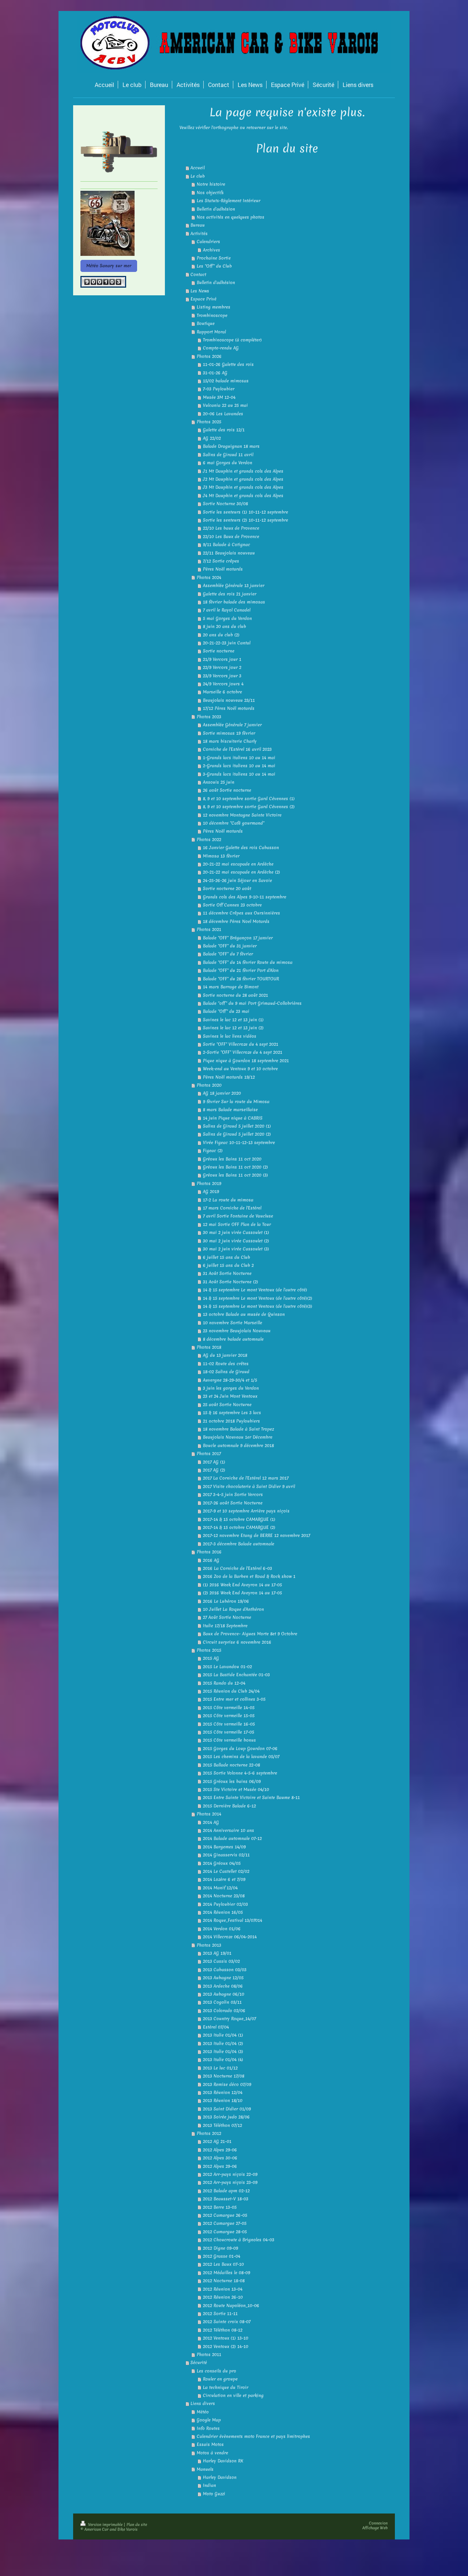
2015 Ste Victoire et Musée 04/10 (236, 1789)
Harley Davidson (220, 2477)
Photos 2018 (209, 1347)
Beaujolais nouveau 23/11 (229, 700)
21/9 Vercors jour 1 (222, 659)
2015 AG (211, 1658)
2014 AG (211, 1822)
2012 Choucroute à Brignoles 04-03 (239, 2240)
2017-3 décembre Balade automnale (239, 1544)
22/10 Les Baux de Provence (231, 537)
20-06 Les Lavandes (223, 414)
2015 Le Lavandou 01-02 (227, 1667)
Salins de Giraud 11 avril (228, 455)
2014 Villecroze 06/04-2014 (230, 1937)
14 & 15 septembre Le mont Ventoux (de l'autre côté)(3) (258, 1306)
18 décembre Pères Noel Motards (236, 921)
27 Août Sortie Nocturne (227, 1617)
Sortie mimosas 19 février (229, 733)
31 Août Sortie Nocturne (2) (231, 1282)
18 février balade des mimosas (234, 602)
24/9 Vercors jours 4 (223, 684)
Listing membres (214, 307)
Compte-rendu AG (221, 348)
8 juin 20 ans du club (224, 626)
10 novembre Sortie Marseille (233, 1323)
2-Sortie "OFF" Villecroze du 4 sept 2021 (243, 1052)
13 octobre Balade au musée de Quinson (244, 1314)
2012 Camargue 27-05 (225, 2223)
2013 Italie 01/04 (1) (223, 2035)
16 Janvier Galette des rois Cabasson (241, 848)
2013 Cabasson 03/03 (225, 1970)
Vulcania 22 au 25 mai (225, 405)
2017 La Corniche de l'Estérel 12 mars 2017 (246, 1478)
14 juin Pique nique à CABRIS (233, 1118)
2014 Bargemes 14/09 (224, 1847)
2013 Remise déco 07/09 (227, 2084)
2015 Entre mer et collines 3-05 (234, 1699)
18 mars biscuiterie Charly (230, 741)
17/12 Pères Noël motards (229, 708)
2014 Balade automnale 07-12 (232, 1838)
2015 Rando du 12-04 (224, 1683)
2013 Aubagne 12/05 (223, 1978)
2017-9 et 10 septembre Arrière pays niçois (246, 1511)
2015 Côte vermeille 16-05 (229, 1724)
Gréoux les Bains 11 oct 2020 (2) (235, 1167)
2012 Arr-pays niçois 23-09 (230, 2182)
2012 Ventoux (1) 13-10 (226, 2338)
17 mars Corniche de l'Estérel (232, 1208)
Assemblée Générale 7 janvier (232, 725)
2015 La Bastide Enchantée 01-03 (236, 1675)
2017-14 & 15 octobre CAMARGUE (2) (239, 1527)
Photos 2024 (209, 577)
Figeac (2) (213, 1151)
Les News (200, 291)
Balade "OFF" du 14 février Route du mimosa (248, 962)
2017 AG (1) (214, 1462)
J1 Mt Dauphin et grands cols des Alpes (243, 471)
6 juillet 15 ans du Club (227, 1257)
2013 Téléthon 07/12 (222, 2125)
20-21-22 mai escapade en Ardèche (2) (241, 872)
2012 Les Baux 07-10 (223, 2264)
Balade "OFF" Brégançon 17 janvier (238, 938)
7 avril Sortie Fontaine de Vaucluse (238, 1216)
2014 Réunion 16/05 (223, 1912)
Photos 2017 (209, 1454)
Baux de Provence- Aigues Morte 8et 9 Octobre (250, 1634)
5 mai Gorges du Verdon (227, 618)
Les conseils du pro (216, 2371)
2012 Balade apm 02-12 (226, 2191)
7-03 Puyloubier (219, 389)
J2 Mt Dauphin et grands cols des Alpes (243, 479)
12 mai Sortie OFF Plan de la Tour (237, 1224)
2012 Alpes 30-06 (220, 2158)
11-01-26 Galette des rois (228, 364)
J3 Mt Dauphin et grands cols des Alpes (243, 487)
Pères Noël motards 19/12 (229, 1077)
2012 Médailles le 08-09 (227, 2273)
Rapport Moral (211, 332)
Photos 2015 (209, 1650)
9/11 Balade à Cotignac (227, 545)
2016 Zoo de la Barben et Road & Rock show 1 (249, 1576)
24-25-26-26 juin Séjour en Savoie (237, 880)
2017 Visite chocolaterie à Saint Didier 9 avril (249, 1486)
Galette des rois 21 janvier (230, 594)
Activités (199, 234)
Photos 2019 (209, 1183)
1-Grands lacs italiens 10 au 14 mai (239, 758)
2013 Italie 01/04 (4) (223, 2060)
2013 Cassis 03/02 (221, 1961)
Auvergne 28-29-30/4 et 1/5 (230, 1380)
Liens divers (203, 2403)
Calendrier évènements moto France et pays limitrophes (253, 2436)
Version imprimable (105, 2524)
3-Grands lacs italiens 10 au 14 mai (239, 774)
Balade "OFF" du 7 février (228, 954)
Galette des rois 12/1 (224, 430)
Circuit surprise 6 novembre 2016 (237, 1642)
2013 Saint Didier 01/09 (227, 2109)
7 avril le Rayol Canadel (227, 610)
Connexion (378, 2523)
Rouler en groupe (220, 2379)
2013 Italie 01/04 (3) (223, 2052)
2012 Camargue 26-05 (225, 2215)
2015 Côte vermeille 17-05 (229, 1732)
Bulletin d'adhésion (216, 209)
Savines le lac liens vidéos (230, 1036)
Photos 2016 (209, 1552)
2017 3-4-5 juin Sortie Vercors (233, 1495)
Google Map (209, 2420)
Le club (198, 176)
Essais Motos (210, 2444)
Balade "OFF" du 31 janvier (230, 946)
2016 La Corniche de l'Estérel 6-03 (237, 1568)
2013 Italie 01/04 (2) (223, 2043)
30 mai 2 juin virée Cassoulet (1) (236, 1232)
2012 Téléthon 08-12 (223, 2330)
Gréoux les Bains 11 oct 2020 (232, 1159)
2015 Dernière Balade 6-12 (229, 1806)
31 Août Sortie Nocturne (227, 1273)
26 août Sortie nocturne (227, 790)
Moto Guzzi (214, 2494)
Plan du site (137, 2524)
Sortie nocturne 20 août (227, 889)
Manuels (205, 2469)
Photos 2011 (209, 2355)
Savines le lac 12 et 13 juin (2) (233, 1028)
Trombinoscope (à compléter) (232, 340)
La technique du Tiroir (226, 2387)
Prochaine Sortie (214, 258)
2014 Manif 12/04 (220, 1888)
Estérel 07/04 (216, 2027)
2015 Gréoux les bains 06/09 (232, 1781)
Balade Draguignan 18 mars (231, 446)
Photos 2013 (209, 1945)
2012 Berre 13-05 (220, 2207)
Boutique (206, 323)
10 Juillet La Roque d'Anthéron (233, 1609)
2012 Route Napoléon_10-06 (231, 2306)
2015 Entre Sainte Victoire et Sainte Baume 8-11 (251, 1797)
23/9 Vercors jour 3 (222, 676)
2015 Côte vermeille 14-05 (229, 1708)
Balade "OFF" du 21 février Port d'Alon (241, 970)
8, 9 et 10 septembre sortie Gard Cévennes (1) (249, 799)
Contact (198, 274)
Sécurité (199, 2363)
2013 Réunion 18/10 (223, 2100)
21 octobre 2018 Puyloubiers (231, 1421)
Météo (203, 2412)
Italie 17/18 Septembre (225, 1626)
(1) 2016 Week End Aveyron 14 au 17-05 (242, 1585)
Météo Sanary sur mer (109, 266)
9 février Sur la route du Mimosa (236, 1102)
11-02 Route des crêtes (226, 1364)
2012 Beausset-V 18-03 (226, 2199)
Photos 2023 (209, 717)
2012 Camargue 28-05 (225, 2232)
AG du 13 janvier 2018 (225, 1355)
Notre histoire (211, 184)
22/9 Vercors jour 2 (222, 667)
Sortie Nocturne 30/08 (225, 504)
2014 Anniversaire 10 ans (229, 1830)
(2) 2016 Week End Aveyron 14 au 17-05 (242, 1593)
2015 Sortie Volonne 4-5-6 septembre (240, 1773)
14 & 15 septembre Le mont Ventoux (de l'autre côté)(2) (258, 1298)
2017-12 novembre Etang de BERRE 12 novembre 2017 (256, 1535)
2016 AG (211, 1560)
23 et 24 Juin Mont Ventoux (230, 1396)
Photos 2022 (209, 840)
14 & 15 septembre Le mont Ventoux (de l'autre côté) (255, 1290)
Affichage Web (375, 2528)
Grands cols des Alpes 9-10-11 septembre (245, 897)
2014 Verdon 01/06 (222, 1929)
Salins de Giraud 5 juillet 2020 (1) (237, 1126)
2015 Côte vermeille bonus (229, 1740)
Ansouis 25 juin (219, 782)
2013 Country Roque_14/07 (229, 2019)
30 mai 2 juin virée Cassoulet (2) (236, 1241)
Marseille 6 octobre (222, 692)
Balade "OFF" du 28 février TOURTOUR (241, 979)
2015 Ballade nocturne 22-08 (231, 1765)
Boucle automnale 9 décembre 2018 (238, 1446)
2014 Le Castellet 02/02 (226, 1871)
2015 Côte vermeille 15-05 (229, 1716)
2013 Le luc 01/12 (220, 2068)
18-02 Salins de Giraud (226, 1372)
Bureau (198, 225)
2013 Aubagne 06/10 (224, 1994)
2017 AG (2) (214, 1470)
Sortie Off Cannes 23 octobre (232, 905)
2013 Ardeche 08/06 (223, 1986)
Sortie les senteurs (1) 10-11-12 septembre (246, 512)
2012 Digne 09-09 (220, 2248)
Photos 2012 (209, 2133)
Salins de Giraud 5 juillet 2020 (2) (237, 1134)
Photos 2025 (209, 422)
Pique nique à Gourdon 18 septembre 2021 (246, 1061)
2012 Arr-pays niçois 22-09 (230, 2174)
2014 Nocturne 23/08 (224, 1896)
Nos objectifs (210, 193)
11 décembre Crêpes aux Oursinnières (241, 913)
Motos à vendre (212, 2453)
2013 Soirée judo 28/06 (226, 2117)
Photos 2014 (209, 1814)
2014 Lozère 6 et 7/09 (224, 1879)
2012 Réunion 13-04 (223, 2289)
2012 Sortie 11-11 (220, 2314)
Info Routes (208, 2428)
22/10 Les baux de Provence (231, 528)
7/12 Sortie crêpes (221, 561)
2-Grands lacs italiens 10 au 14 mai (239, 766)
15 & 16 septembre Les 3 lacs (232, 1413)
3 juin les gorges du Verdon (231, 1388)
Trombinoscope (212, 315)
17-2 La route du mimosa (228, 1200)
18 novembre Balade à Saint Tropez (238, 1429)
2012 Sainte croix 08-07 (227, 2322)
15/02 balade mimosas (226, 381)
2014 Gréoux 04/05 (222, 1863)
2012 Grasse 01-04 (222, 2256)
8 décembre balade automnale (233, 1339)
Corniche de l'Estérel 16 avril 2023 (237, 749)
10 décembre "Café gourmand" (234, 823)
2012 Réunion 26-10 (223, 2297)
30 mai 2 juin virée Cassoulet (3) (236, 1249)
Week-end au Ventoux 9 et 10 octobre (240, 1069)
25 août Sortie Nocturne (227, 1405)
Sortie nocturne (219, 651)
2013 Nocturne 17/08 (224, 2076)
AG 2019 (211, 1192)
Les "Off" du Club (214, 266)
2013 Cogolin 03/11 (222, 2002)
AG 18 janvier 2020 (222, 1093)
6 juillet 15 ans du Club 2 (228, 1265)
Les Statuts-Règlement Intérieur (229, 201)
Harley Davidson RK (223, 2461)
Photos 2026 (209, 356)
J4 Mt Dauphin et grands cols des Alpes (243, 496)
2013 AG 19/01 (217, 1953)
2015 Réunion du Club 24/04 (231, 1691)
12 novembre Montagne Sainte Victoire (242, 815)
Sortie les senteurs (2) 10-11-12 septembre (246, 520)
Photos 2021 (209, 929)
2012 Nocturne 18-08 (224, 2281)
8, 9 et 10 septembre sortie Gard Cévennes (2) (249, 807)
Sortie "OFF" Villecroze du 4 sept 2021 (241, 1044)
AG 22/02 (212, 438)
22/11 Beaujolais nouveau (229, 553)
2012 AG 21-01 (217, 2141)
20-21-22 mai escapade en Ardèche (238, 864)
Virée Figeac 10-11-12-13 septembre (239, 1143)
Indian (210, 2485)
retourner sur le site (267, 128)
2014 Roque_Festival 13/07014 (233, 1920)
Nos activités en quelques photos (231, 217)
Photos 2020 (209, 1085)
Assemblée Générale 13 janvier (234, 586)
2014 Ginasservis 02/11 (226, 1855)
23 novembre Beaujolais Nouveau (237, 1331)
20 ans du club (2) (221, 635)
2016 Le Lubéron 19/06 (226, 1601)
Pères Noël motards (223, 569)
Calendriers (208, 242)
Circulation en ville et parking (233, 2395)
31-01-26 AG (215, 373)
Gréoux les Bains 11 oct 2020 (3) (235, 1175)
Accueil (198, 168)
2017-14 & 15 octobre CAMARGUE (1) (239, 1519)
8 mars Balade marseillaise (230, 1110)
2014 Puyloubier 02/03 (225, 1904)
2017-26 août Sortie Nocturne (233, 1503)
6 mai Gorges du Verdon (228, 463)
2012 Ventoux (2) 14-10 (226, 2346)
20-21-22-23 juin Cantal (227, 643)
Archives (212, 250)
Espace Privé (203, 299)
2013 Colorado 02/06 (224, 2011)
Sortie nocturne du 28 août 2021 (235, 995)
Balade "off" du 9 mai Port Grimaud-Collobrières (252, 1003)
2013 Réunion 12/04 (223, 2092)
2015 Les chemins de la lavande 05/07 (241, 1757)
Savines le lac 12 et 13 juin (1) (233, 1020)
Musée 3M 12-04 (219, 397)
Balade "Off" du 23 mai (226, 1011)
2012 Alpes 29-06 (220, 2150)
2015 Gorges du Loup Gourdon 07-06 (240, 1749)
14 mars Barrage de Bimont (231, 987)
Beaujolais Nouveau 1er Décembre (238, 1437)
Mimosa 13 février (221, 856)
